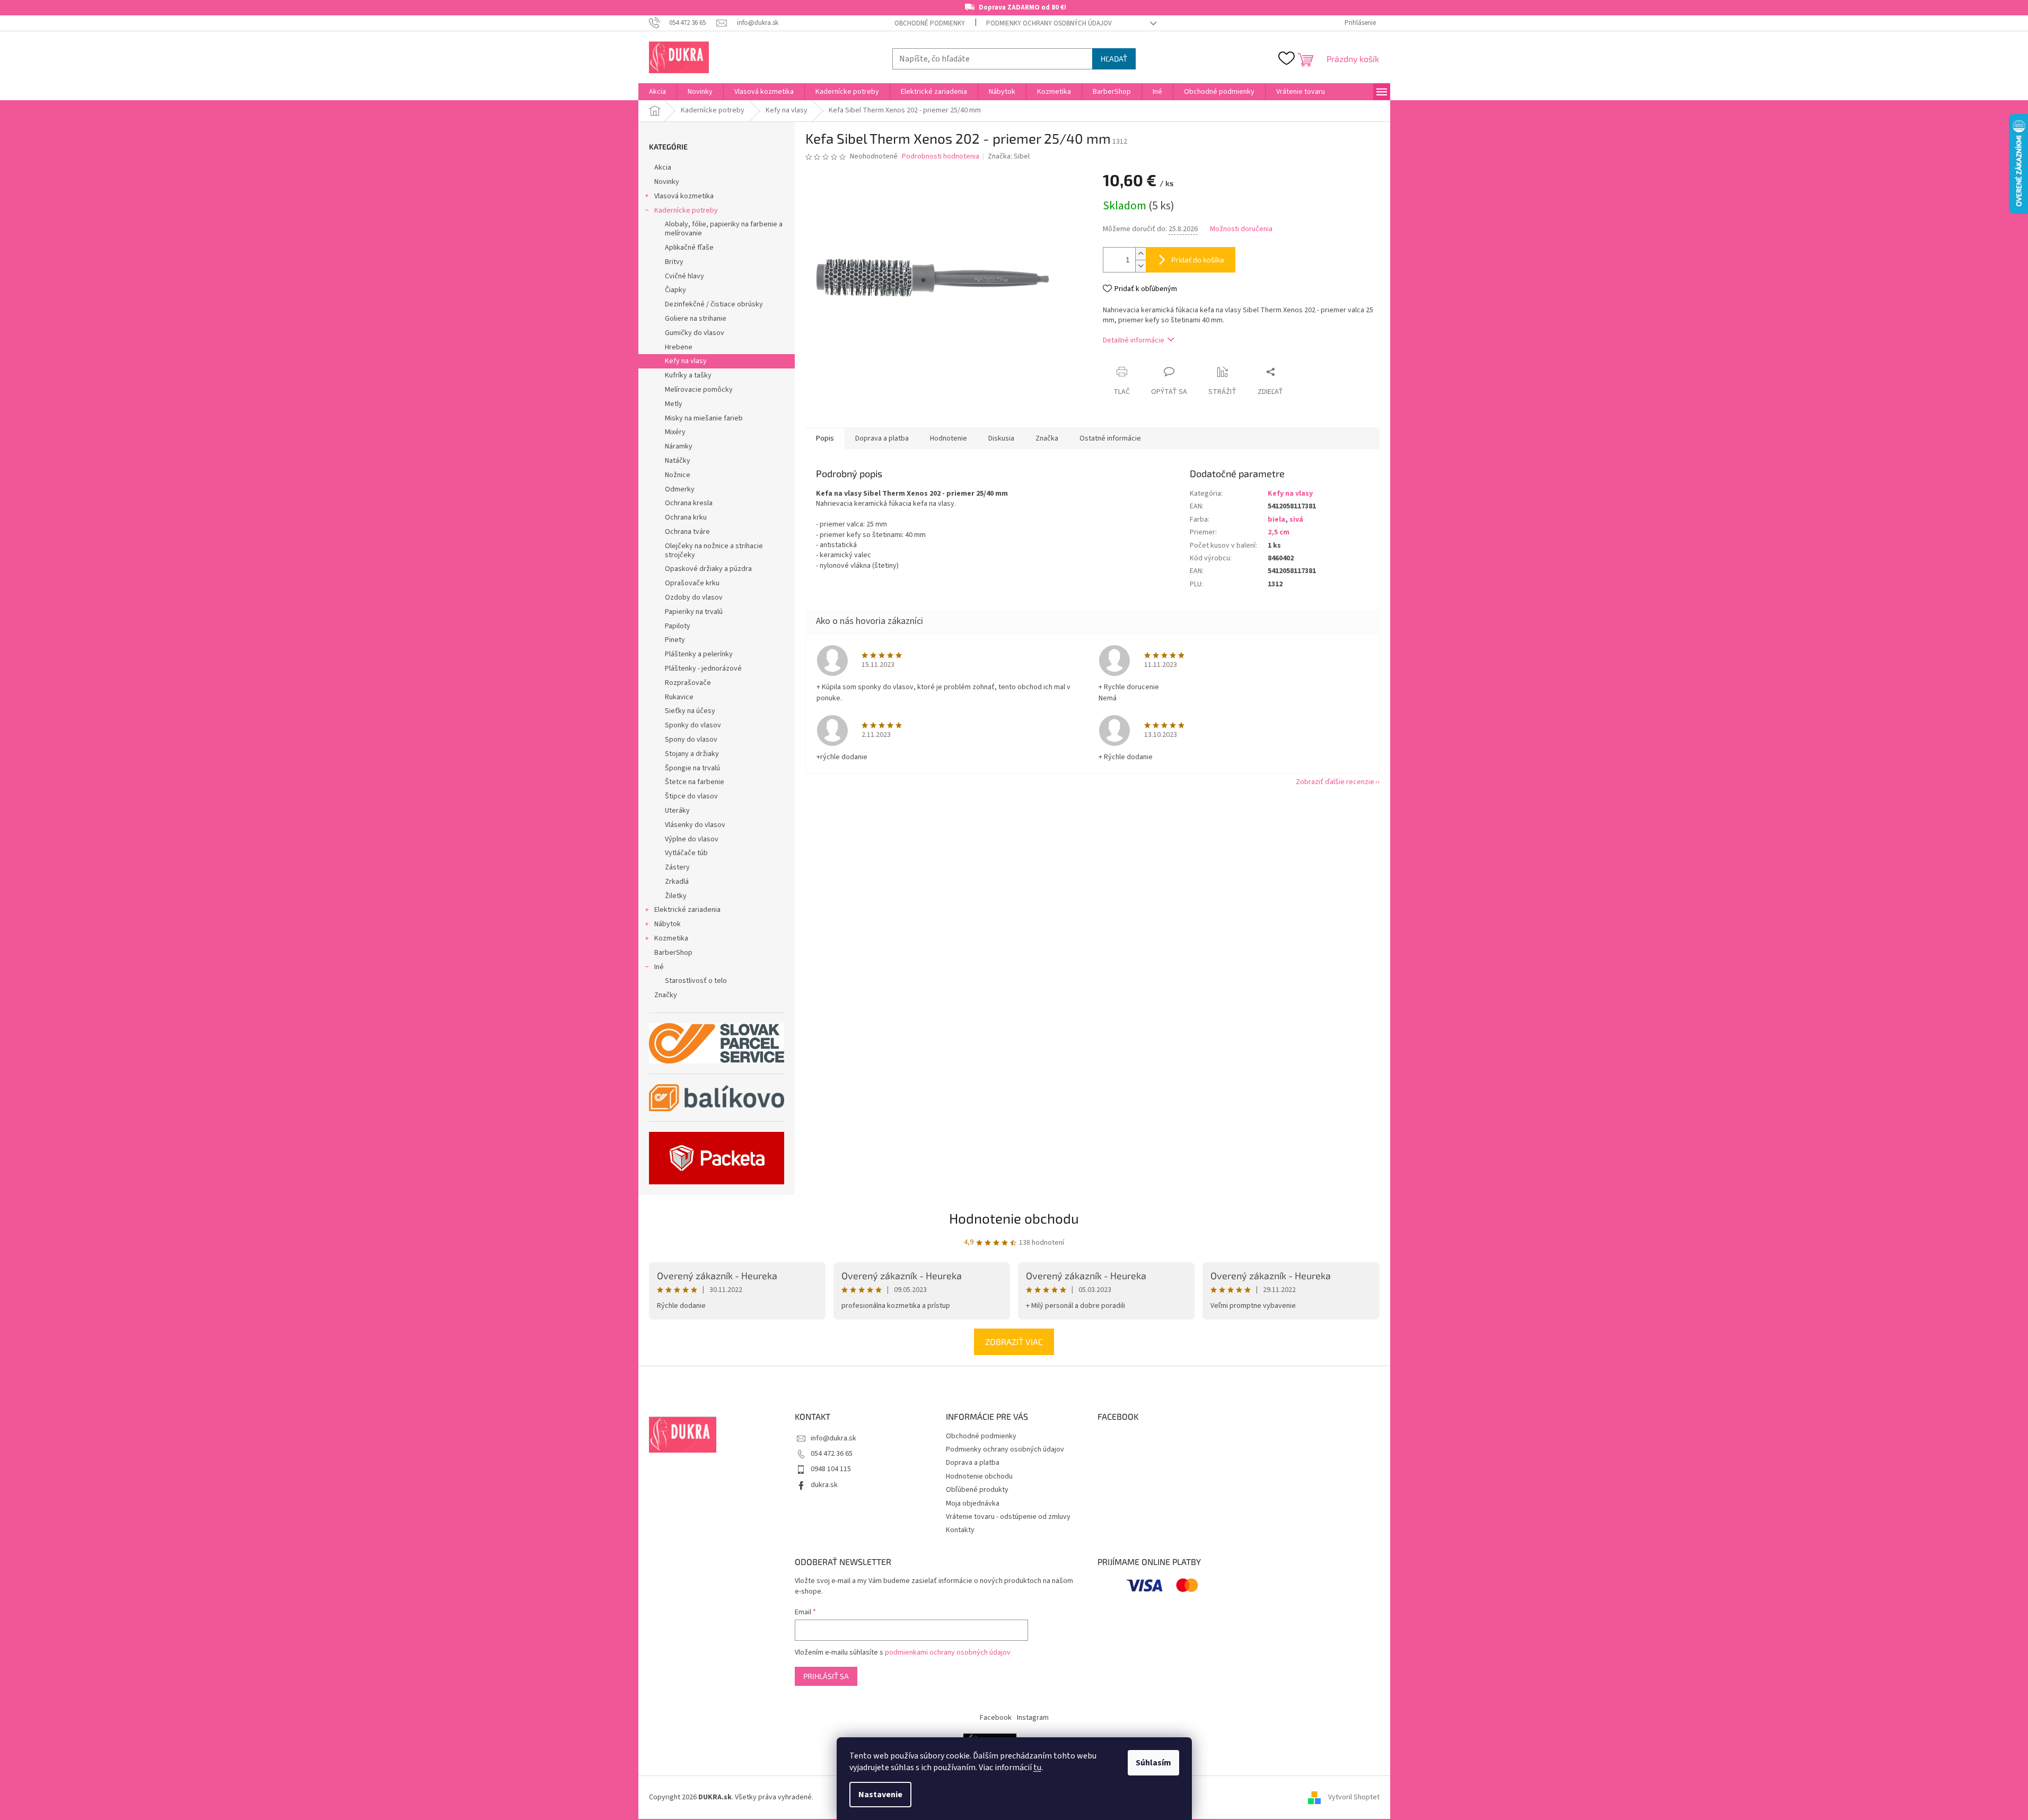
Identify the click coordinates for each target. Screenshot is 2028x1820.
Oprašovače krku (692, 583)
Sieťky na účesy (690, 711)
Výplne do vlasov (692, 839)
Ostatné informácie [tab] (1110, 438)
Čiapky (675, 290)
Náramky (679, 446)
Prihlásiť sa (826, 1676)
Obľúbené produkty (977, 1490)
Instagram (1033, 1718)
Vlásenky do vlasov (695, 825)
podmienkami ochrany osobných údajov (948, 1652)
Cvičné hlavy (684, 276)
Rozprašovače (688, 683)
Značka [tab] (1047, 438)
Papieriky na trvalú (694, 612)
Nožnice (678, 475)
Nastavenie (880, 1795)
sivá (1296, 520)
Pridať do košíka (1198, 260)
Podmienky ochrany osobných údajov (1049, 23)
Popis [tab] (825, 438)
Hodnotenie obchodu (1014, 1218)
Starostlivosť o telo (696, 981)
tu (1037, 1768)
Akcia (663, 168)
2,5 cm (1279, 532)
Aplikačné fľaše (689, 248)
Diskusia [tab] (1001, 438)
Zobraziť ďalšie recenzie (1335, 782)
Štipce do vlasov (691, 796)
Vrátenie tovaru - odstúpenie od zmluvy (1008, 1517)
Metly (674, 404)
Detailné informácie (1134, 340)
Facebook (996, 1718)
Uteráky (677, 811)
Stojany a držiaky (692, 754)
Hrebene (679, 347)
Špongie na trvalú (692, 768)
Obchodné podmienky (930, 23)
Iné (659, 967)
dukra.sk (824, 1485)
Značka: (1009, 156)
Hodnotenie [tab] (949, 438)
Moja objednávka (973, 1504)
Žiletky (676, 896)
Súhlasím (1153, 1763)
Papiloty (678, 626)
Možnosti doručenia (1241, 229)
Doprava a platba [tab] (882, 438)
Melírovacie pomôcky (699, 390)
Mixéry (675, 432)
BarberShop (673, 953)
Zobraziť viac (1014, 1342)
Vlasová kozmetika (684, 196)
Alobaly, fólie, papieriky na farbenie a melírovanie (724, 229)
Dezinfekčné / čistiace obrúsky (714, 304)
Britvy (674, 262)
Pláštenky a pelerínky (699, 654)
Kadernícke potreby (686, 210)
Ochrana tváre (687, 532)
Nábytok (668, 924)
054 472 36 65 (832, 1454)
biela (1276, 520)
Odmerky (680, 489)
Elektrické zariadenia (687, 910)
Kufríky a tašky (688, 375)
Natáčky (678, 461)
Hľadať (1114, 59)
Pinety (675, 640)
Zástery (677, 867)
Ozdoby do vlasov (694, 597)
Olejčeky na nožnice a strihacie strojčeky (714, 551)
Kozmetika (671, 938)
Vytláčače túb (686, 853)
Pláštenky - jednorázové (703, 669)
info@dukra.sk (833, 1438)
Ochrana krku (686, 517)
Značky (666, 995)
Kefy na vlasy (686, 361)
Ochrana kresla (689, 503)
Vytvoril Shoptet (1354, 1797)
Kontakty (960, 1530)
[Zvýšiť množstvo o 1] (1140, 254)
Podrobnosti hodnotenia (941, 157)
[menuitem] (657, 92)
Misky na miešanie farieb (704, 418)
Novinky (667, 182)
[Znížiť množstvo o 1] (1140, 266)
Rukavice (679, 697)
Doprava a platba (973, 1463)
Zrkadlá (677, 882)
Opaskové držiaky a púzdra (708, 569)
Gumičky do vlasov (695, 333)
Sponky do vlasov (693, 725)
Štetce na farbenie (695, 782)
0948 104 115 (831, 1469)
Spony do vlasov (691, 740)
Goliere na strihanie (696, 319)
